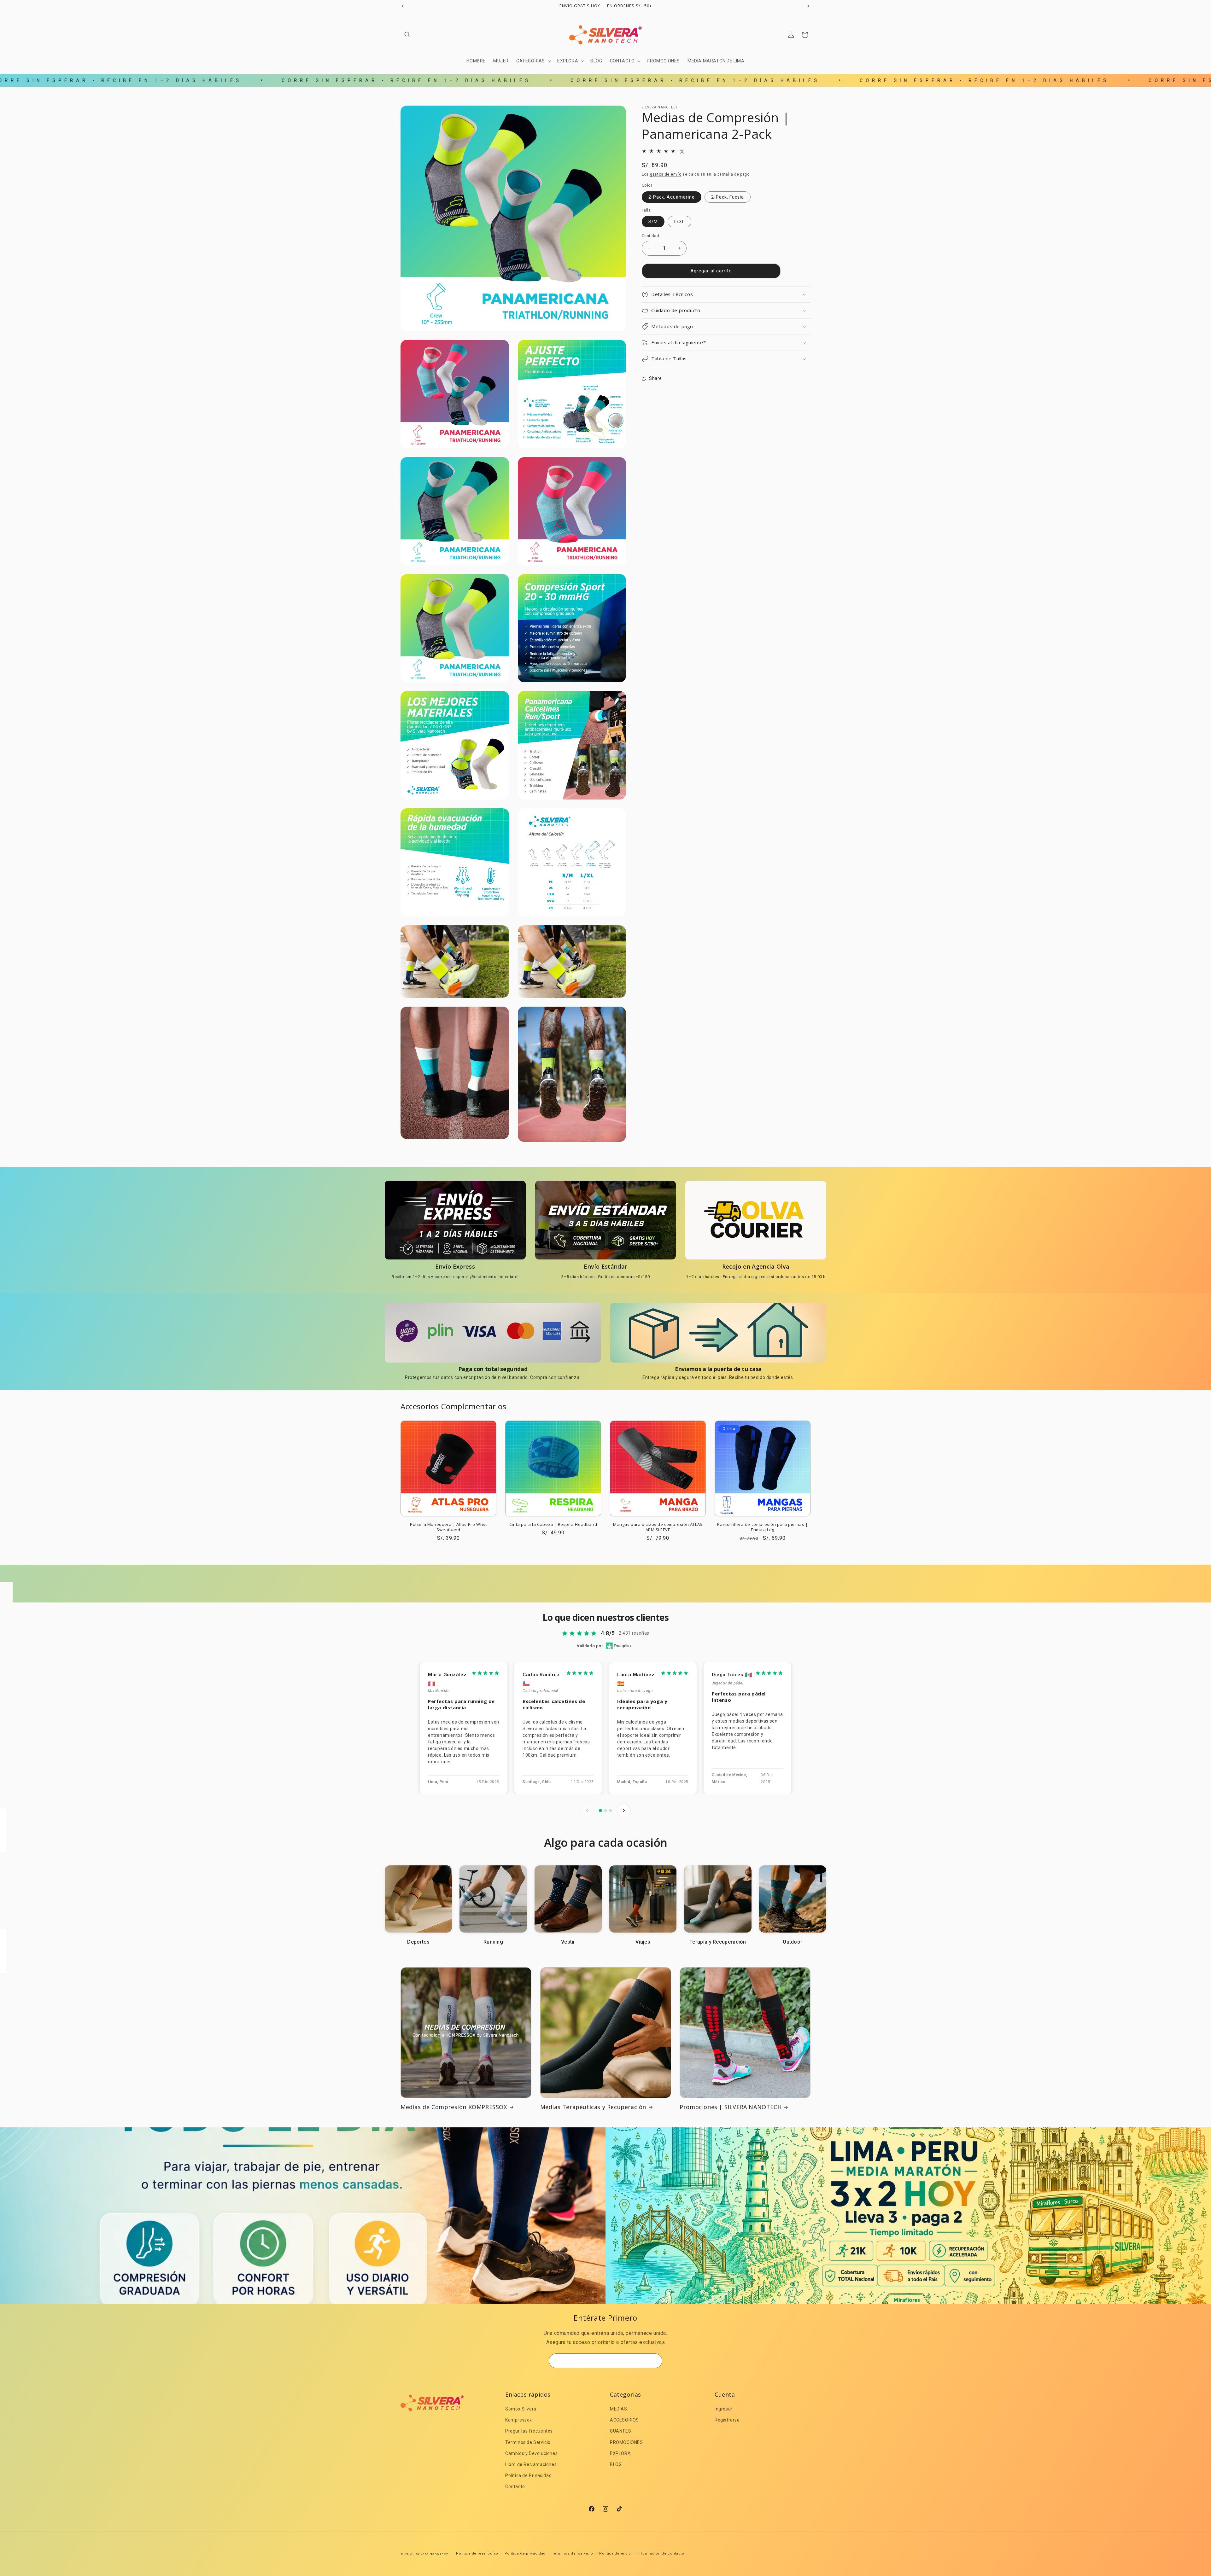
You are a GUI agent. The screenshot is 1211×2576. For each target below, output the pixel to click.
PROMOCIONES (626, 2442)
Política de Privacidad (528, 2475)
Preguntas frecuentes (529, 2431)
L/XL (679, 222)
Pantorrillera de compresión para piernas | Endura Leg (762, 1527)
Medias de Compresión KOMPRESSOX (454, 2107)
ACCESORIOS (624, 2420)
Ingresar (724, 2409)
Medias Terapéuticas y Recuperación (593, 2107)
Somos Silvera (521, 2409)
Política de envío (615, 2553)
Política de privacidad (525, 2553)
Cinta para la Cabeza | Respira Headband (553, 1524)
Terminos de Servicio (528, 2442)
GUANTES (620, 2431)
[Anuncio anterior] (403, 6)
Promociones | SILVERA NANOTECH (731, 2107)
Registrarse (727, 2420)
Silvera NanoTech (432, 2554)
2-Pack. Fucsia (728, 197)
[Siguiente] (624, 1811)
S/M (653, 222)
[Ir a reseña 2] (605, 1811)
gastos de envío (666, 174)
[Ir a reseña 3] (611, 1811)
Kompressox (519, 2420)
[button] (407, 35)
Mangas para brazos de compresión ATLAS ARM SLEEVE (658, 1527)
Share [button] (655, 378)
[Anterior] (587, 1811)
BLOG (616, 2464)
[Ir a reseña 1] (600, 1811)
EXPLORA (620, 2453)
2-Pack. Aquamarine (672, 197)
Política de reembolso (477, 2553)
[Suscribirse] (655, 2361)
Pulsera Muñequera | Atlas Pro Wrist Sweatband (448, 1527)
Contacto (515, 2486)
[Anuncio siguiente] (808, 6)
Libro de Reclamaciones (531, 2464)
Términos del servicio (573, 2553)
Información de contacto (661, 2553)
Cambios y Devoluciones (531, 2453)
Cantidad (650, 236)
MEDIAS (619, 2409)
